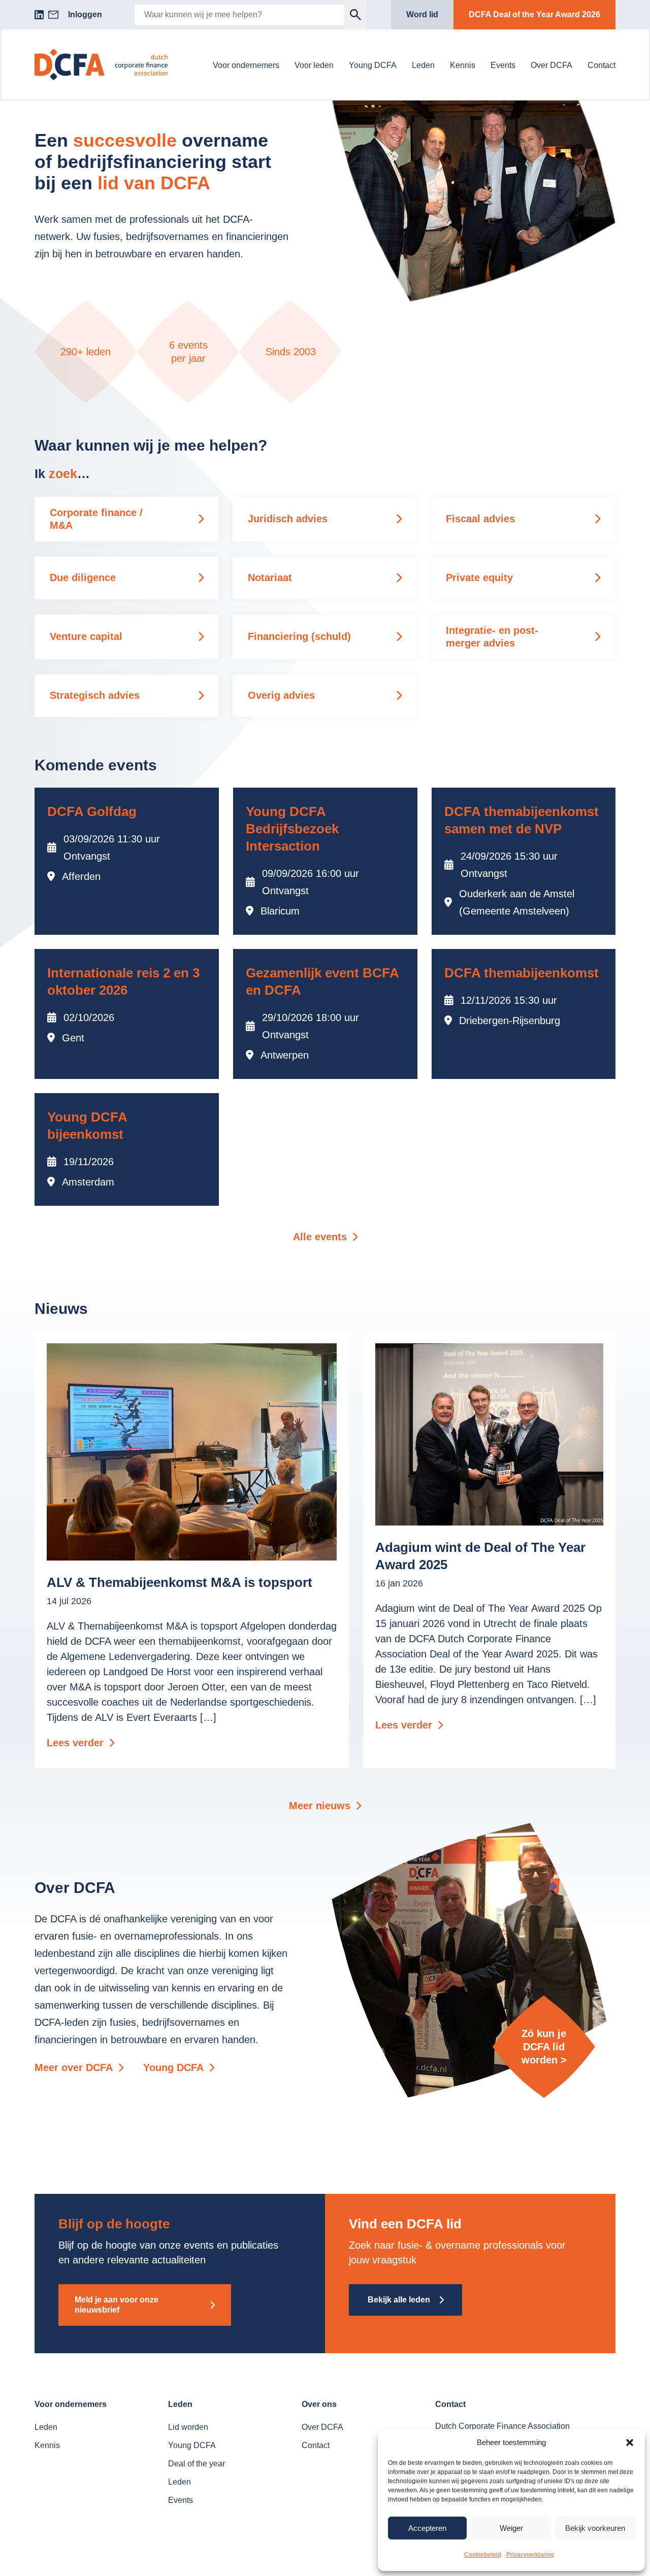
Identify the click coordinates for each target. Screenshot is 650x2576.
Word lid (422, 14)
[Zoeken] (356, 15)
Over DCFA (551, 65)
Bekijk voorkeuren (595, 2528)
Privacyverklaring (530, 2555)
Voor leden (314, 65)
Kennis (463, 65)
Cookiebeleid (483, 2555)
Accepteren (427, 2528)
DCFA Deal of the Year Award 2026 (534, 14)
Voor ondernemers (246, 65)
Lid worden (188, 2427)
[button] (630, 2443)
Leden (423, 65)
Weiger (511, 2528)
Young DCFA (373, 65)
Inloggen (85, 14)
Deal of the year (197, 2464)
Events (503, 65)
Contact (602, 65)
